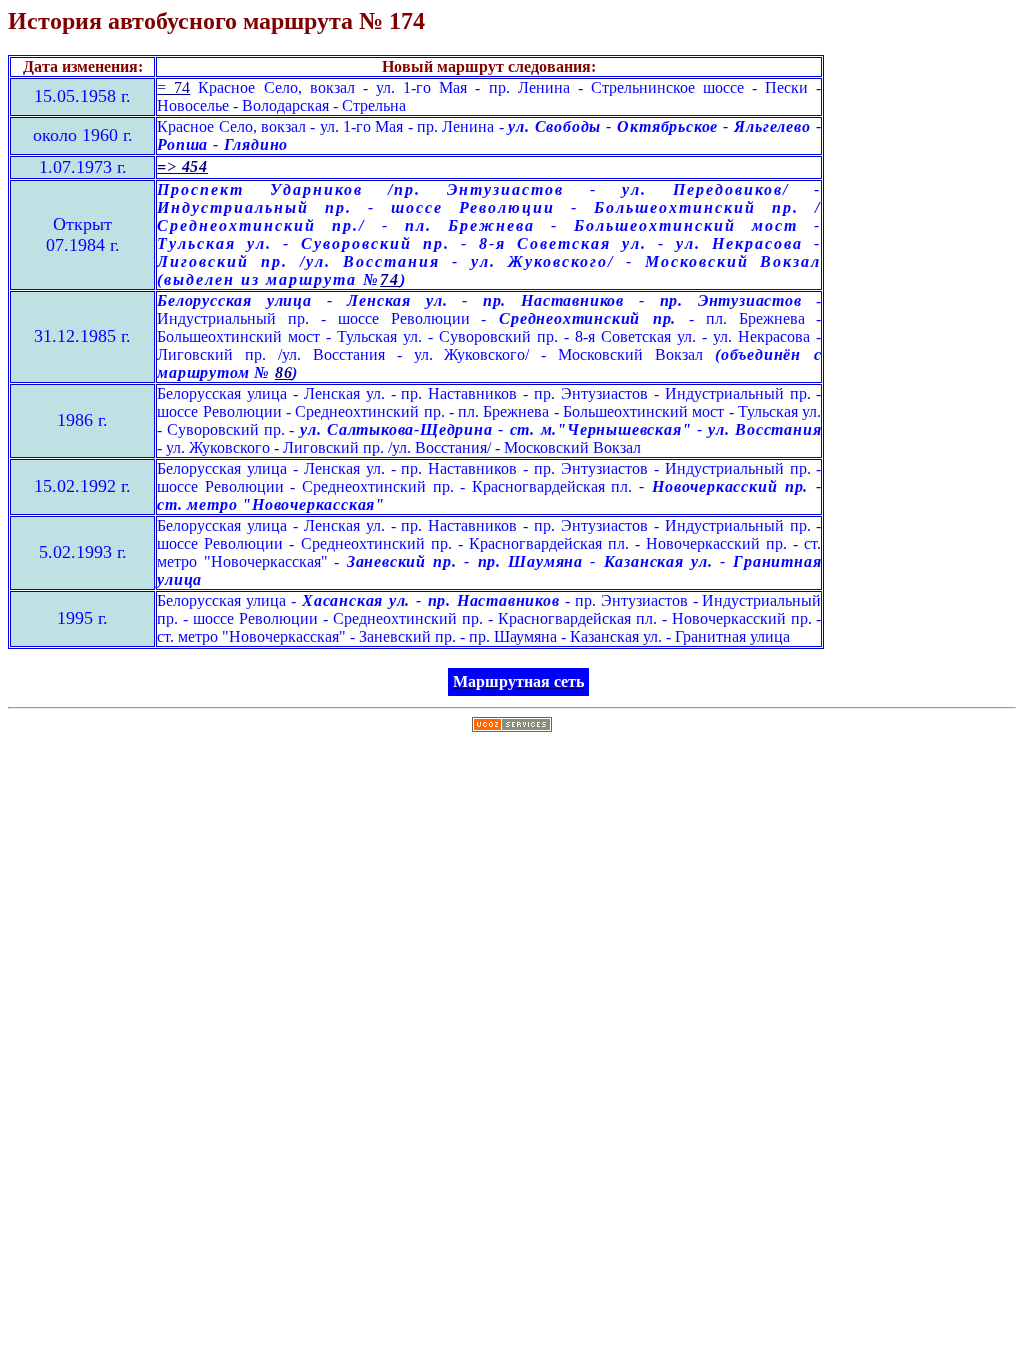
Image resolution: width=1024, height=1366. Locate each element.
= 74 (173, 87)
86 (284, 372)
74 (390, 279)
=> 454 (182, 166)
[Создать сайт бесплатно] (512, 726)
